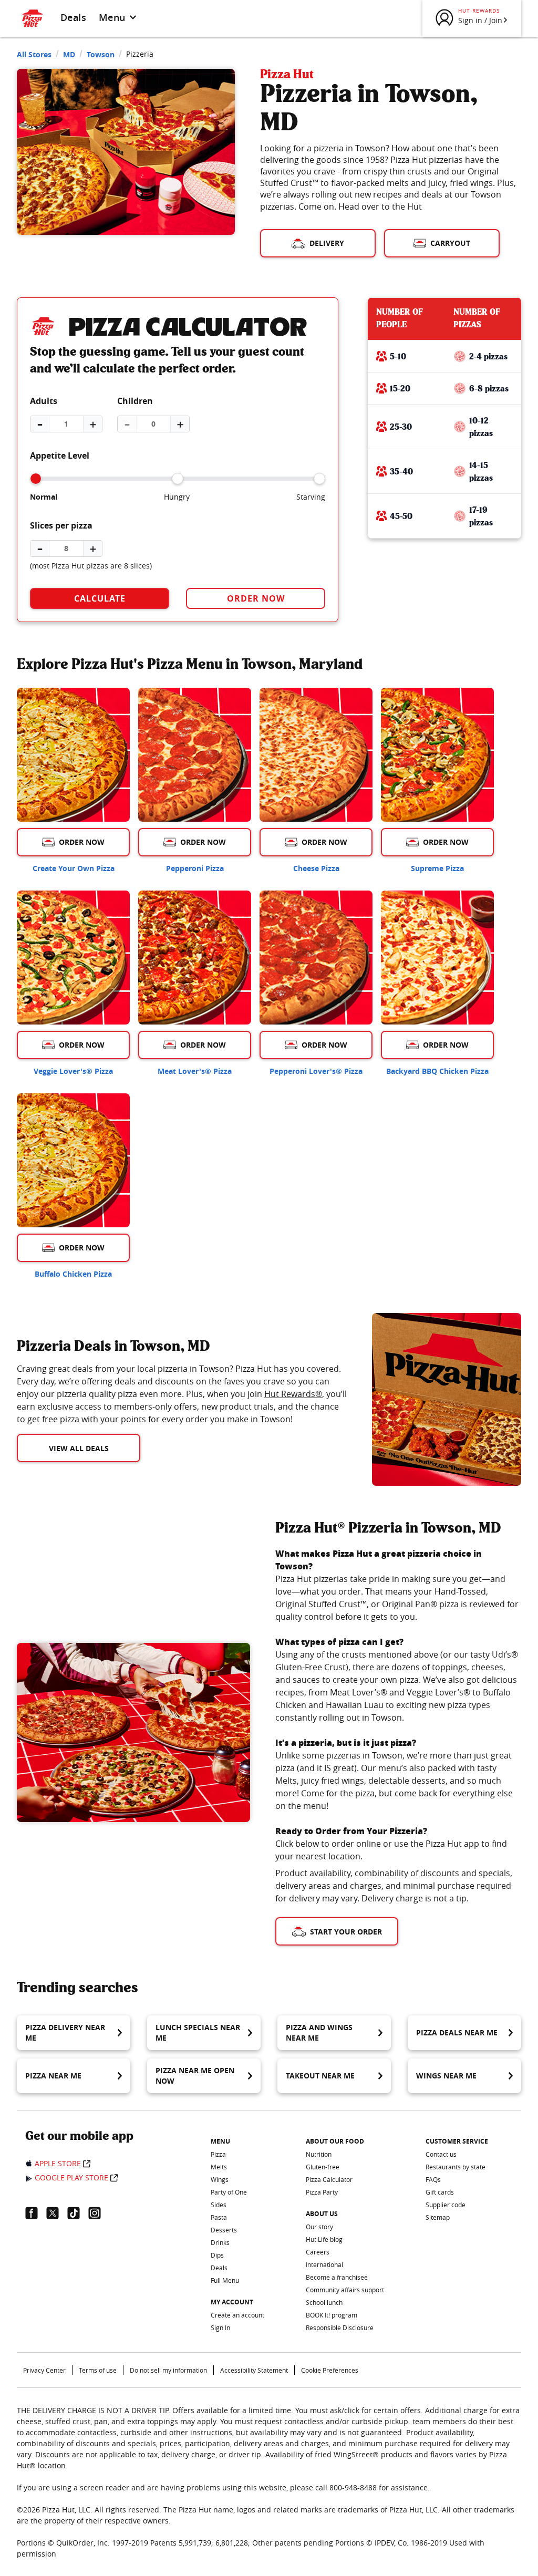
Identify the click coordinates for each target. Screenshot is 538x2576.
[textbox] (182, 1394)
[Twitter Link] (57, 2213)
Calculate (100, 598)
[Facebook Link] (36, 2213)
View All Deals (79, 1448)
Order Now (256, 598)
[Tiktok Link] (78, 2213)
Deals (73, 17)
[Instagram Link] (99, 2213)
